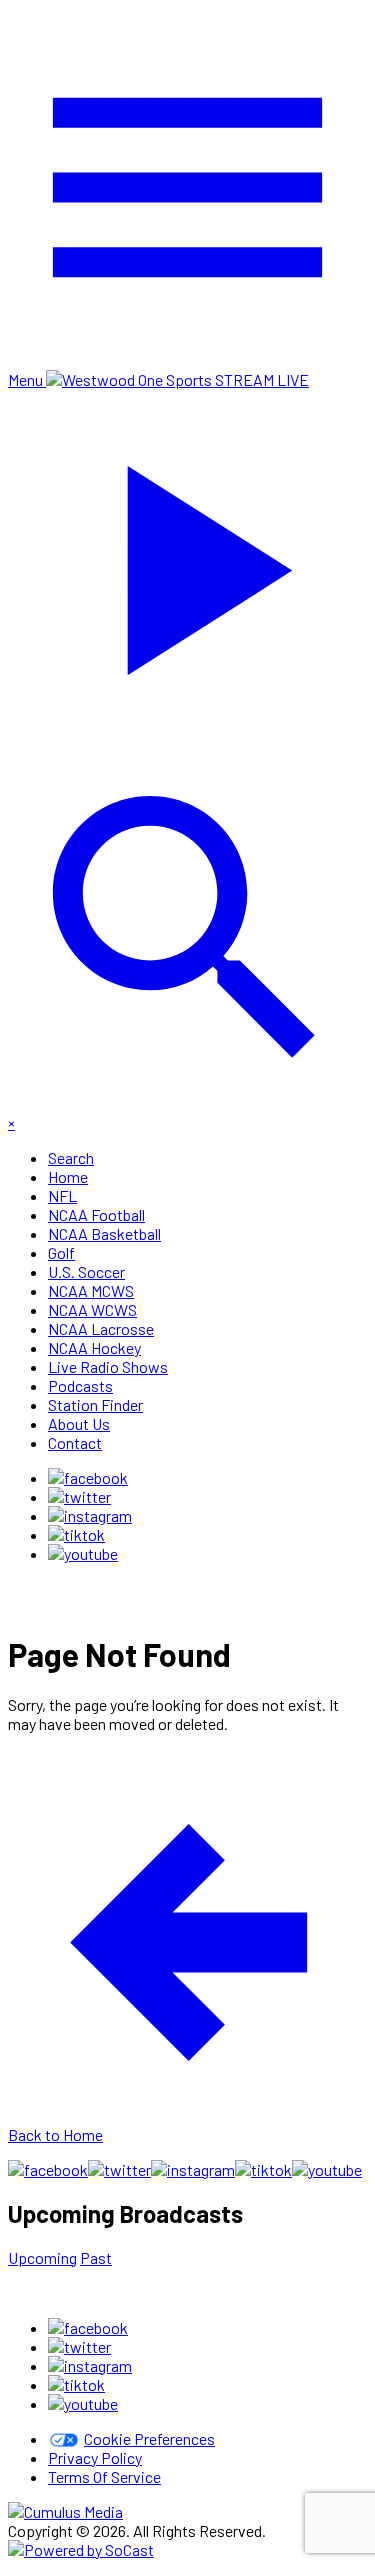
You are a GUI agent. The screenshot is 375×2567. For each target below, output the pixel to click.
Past (96, 2257)
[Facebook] (88, 1477)
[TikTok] (76, 1534)
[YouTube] (83, 1553)
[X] (79, 1496)
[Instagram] (90, 1515)
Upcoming (42, 2257)
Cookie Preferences (149, 2438)
